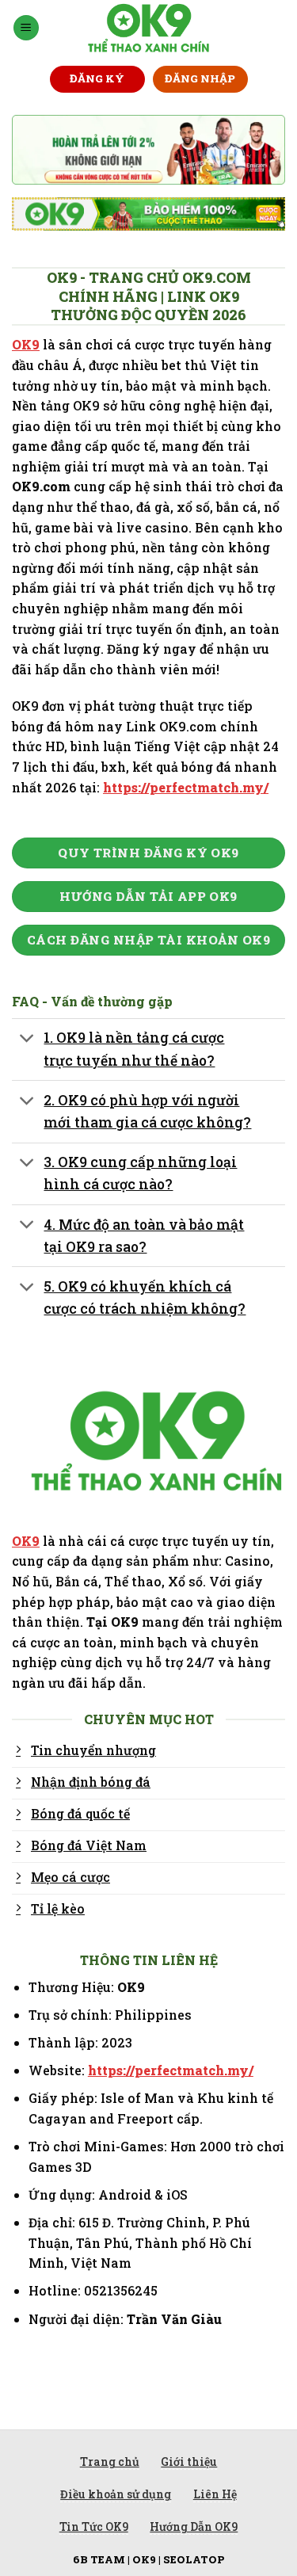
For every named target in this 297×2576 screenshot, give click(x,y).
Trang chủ (110, 2462)
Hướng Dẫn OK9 (194, 2526)
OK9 (26, 344)
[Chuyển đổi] (27, 1040)
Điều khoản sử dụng (116, 2494)
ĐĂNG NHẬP (200, 78)
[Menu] (26, 28)
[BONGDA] (148, 28)
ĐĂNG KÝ (97, 78)
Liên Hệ (215, 2494)
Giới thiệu (189, 2462)
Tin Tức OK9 (94, 2526)
